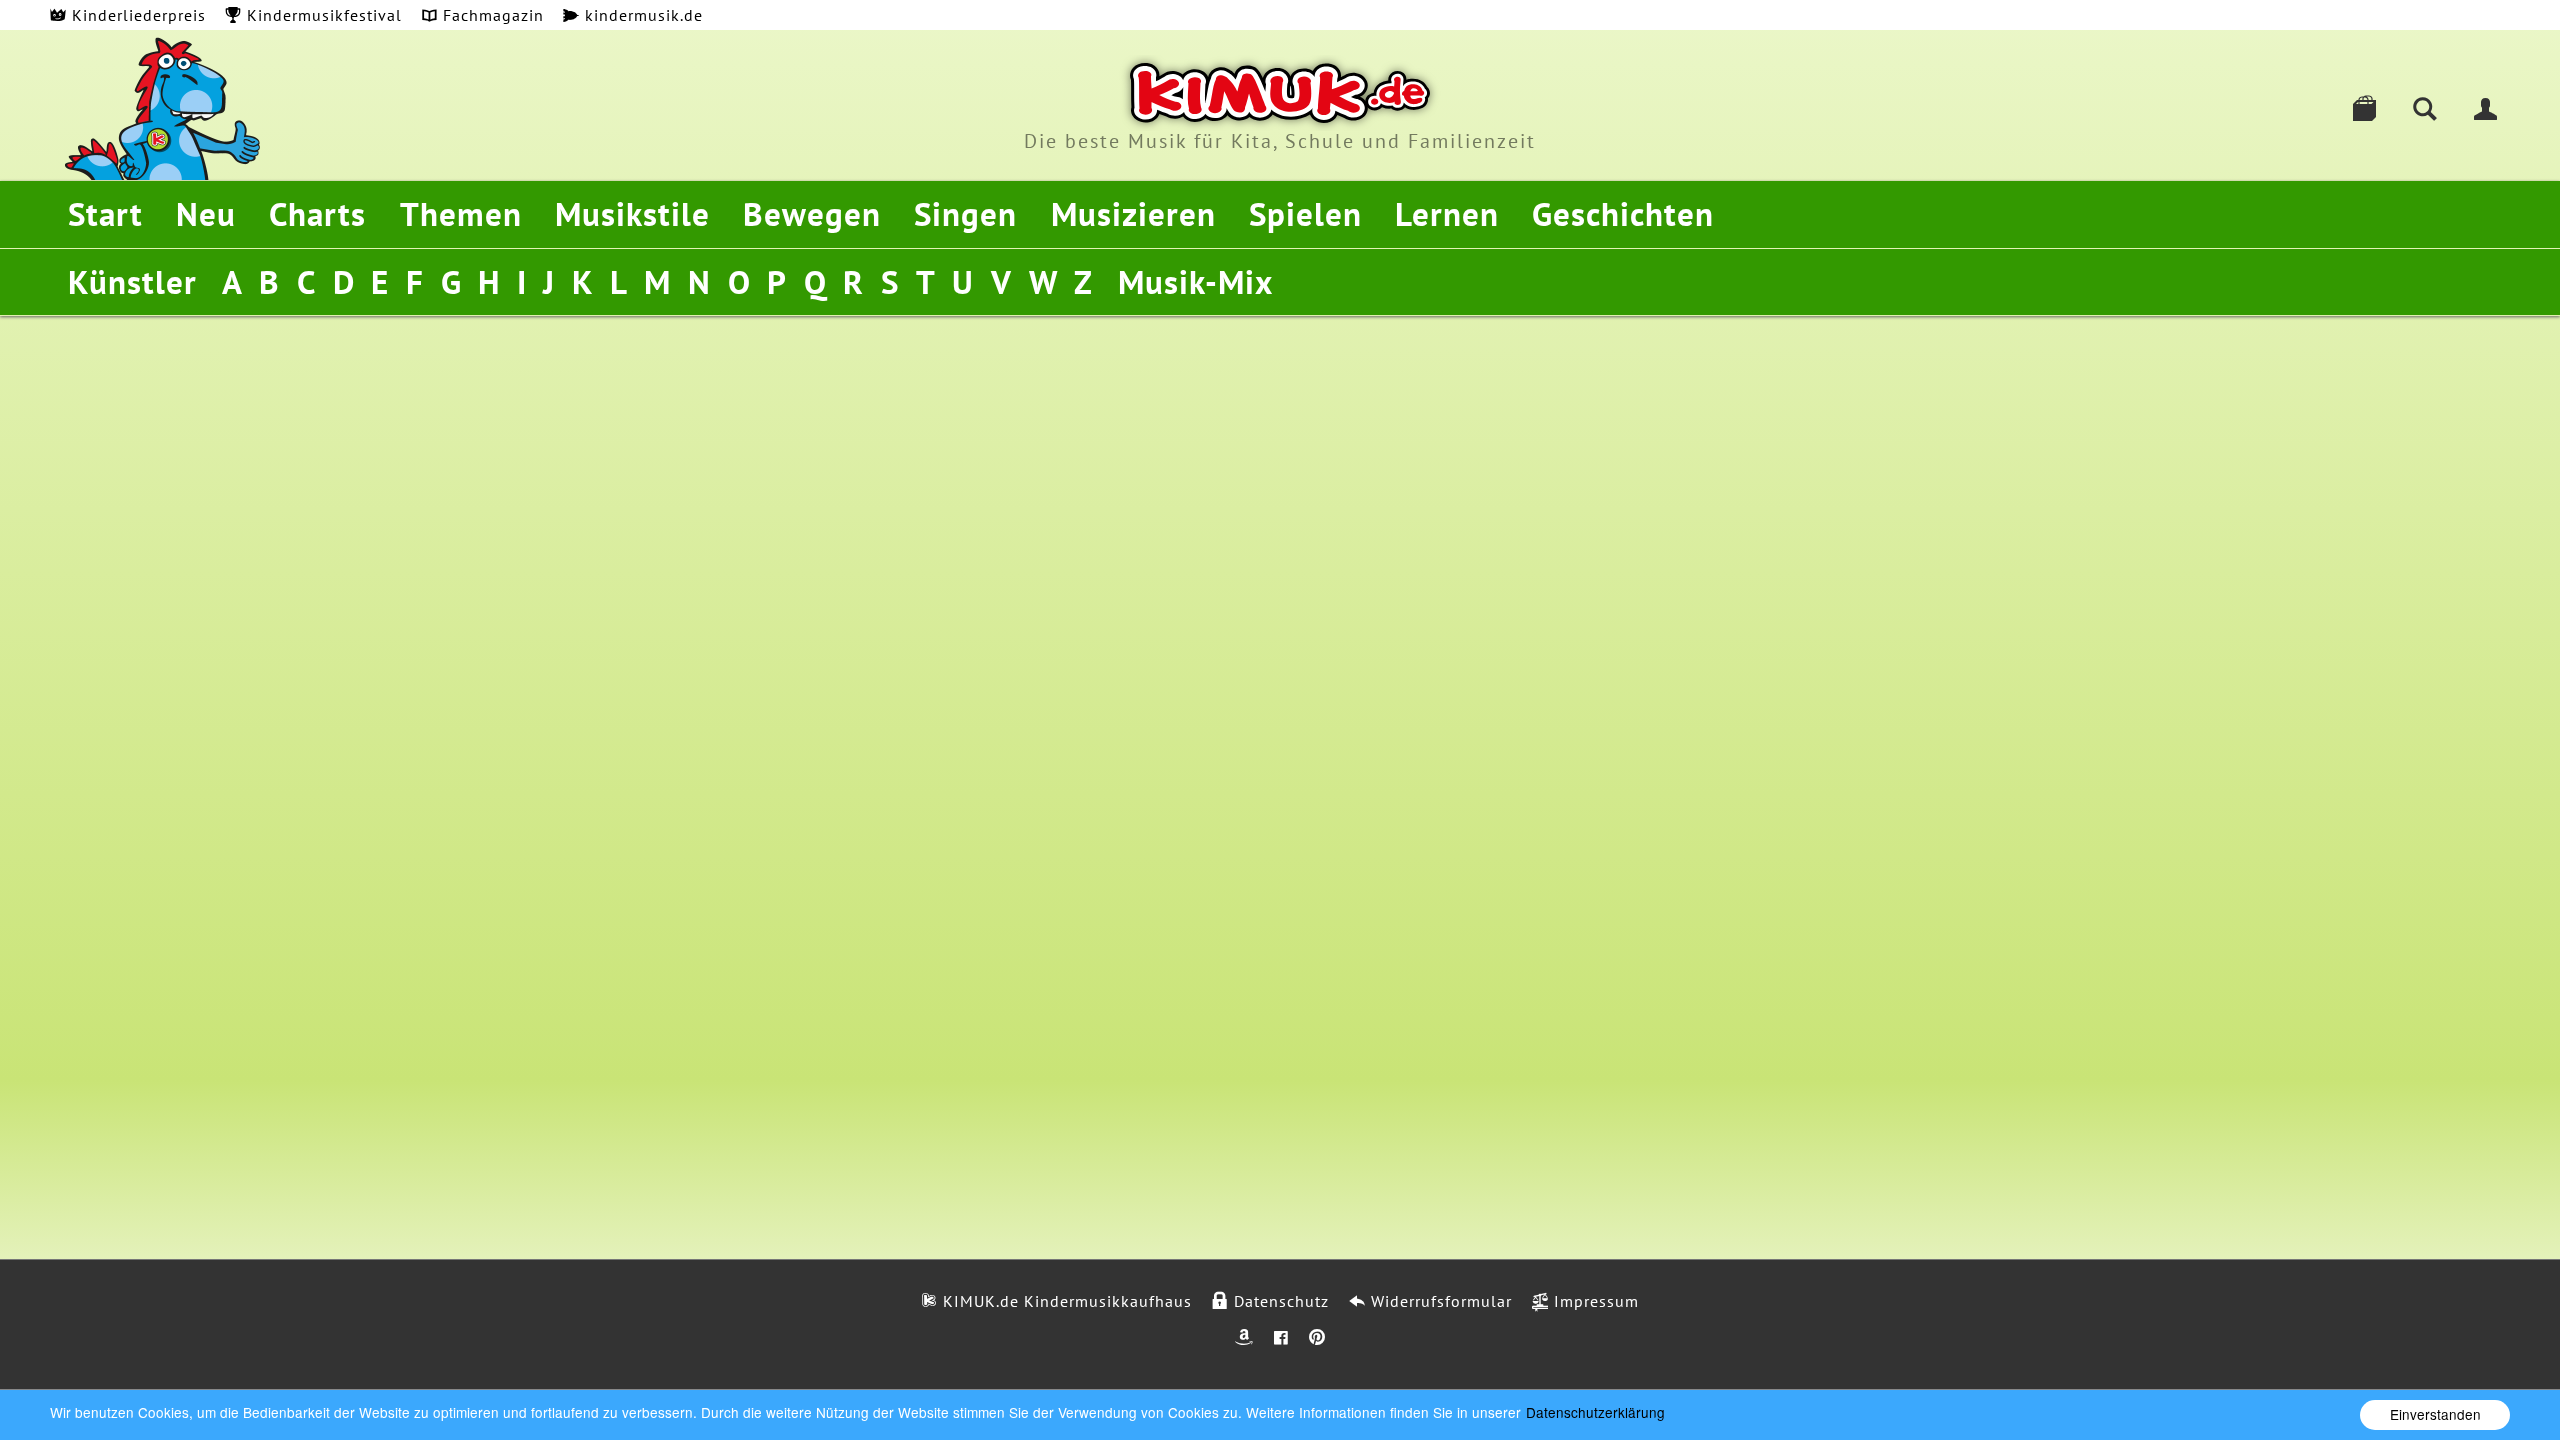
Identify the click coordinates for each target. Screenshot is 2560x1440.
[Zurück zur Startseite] (1280, 93)
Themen (461, 213)
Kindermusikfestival (322, 15)
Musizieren (1133, 213)
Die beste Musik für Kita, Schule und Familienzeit (1280, 141)
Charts (317, 213)
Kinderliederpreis (136, 15)
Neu (206, 213)
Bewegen (812, 213)
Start (105, 213)
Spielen (1305, 213)
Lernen (1447, 213)
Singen (965, 213)
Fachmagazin (491, 15)
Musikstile (632, 213)
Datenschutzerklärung (1595, 1412)
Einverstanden (2435, 1414)
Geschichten (1623, 213)
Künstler (132, 281)
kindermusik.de (641, 15)
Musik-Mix (1195, 281)
